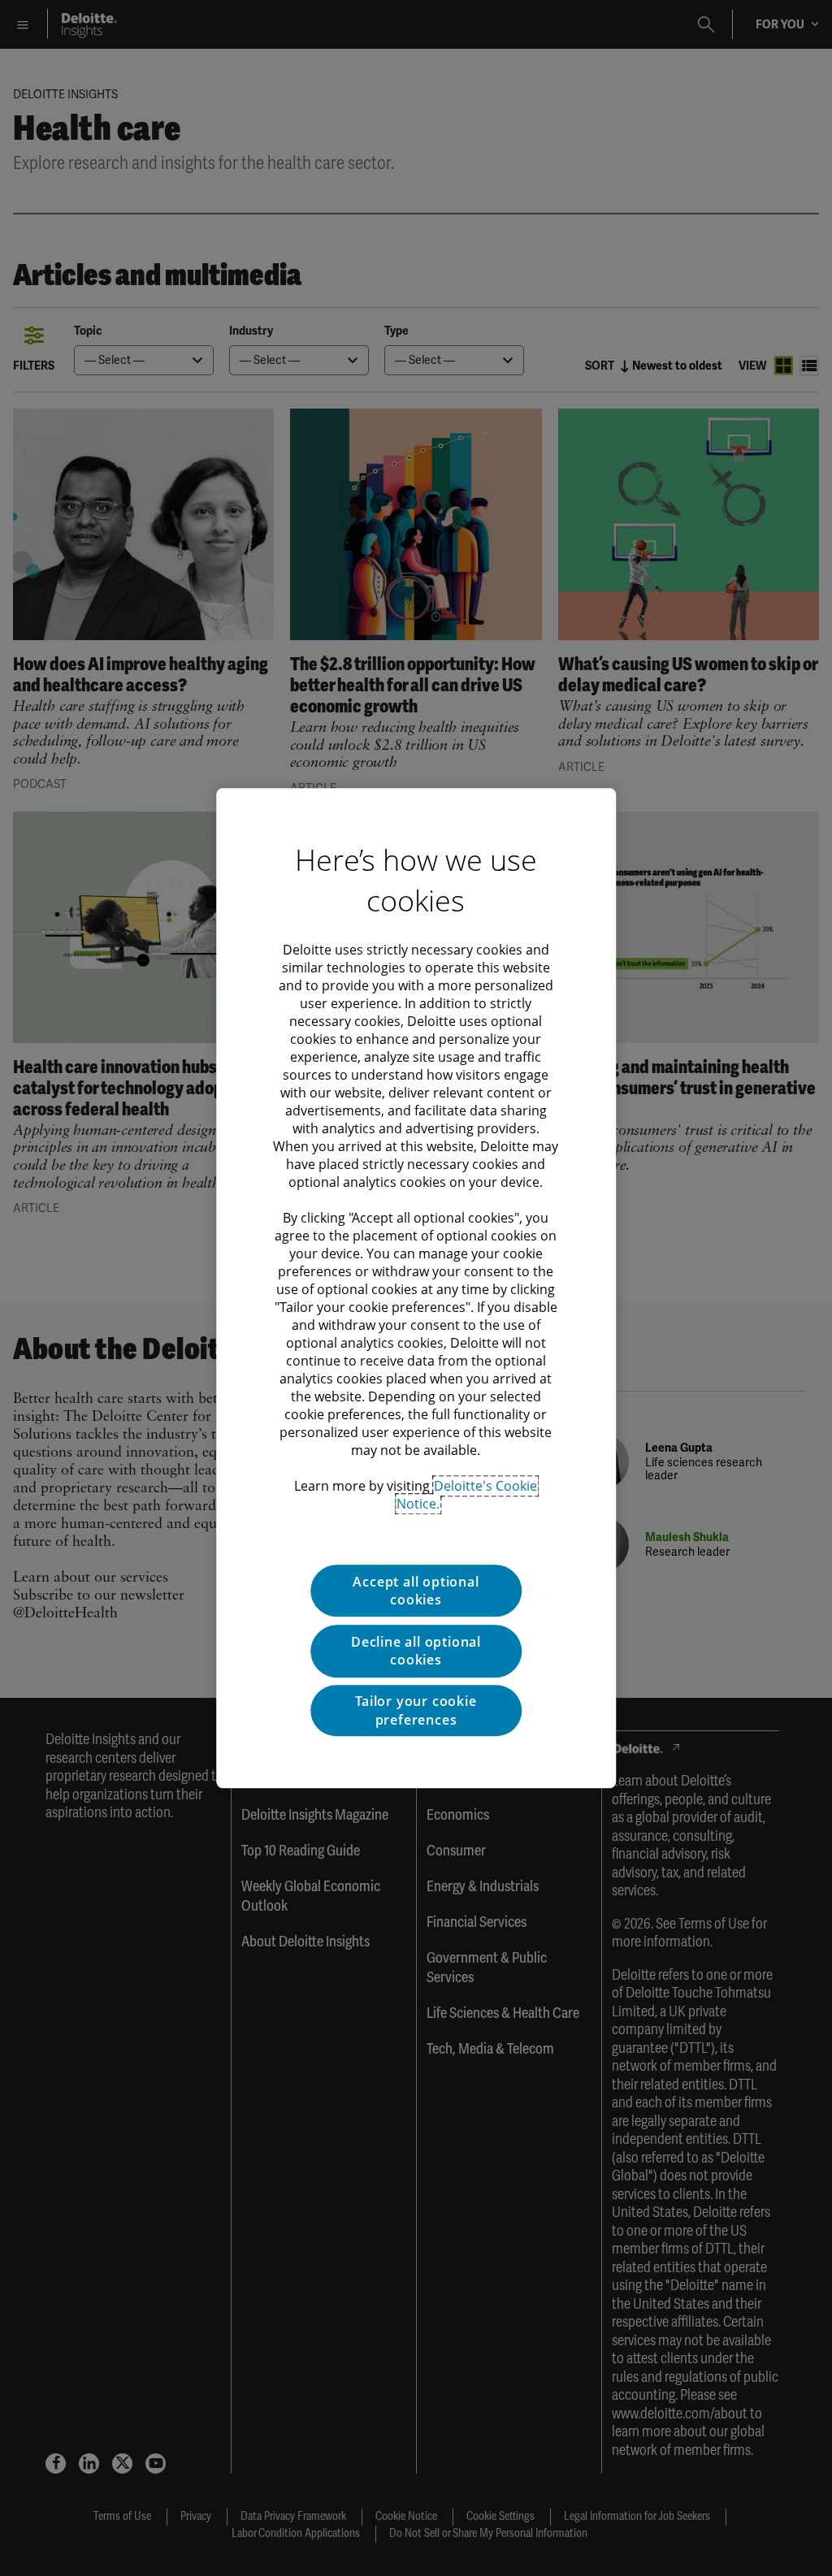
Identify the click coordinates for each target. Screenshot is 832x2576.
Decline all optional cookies (416, 1651)
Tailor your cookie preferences (416, 1710)
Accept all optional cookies (416, 1591)
